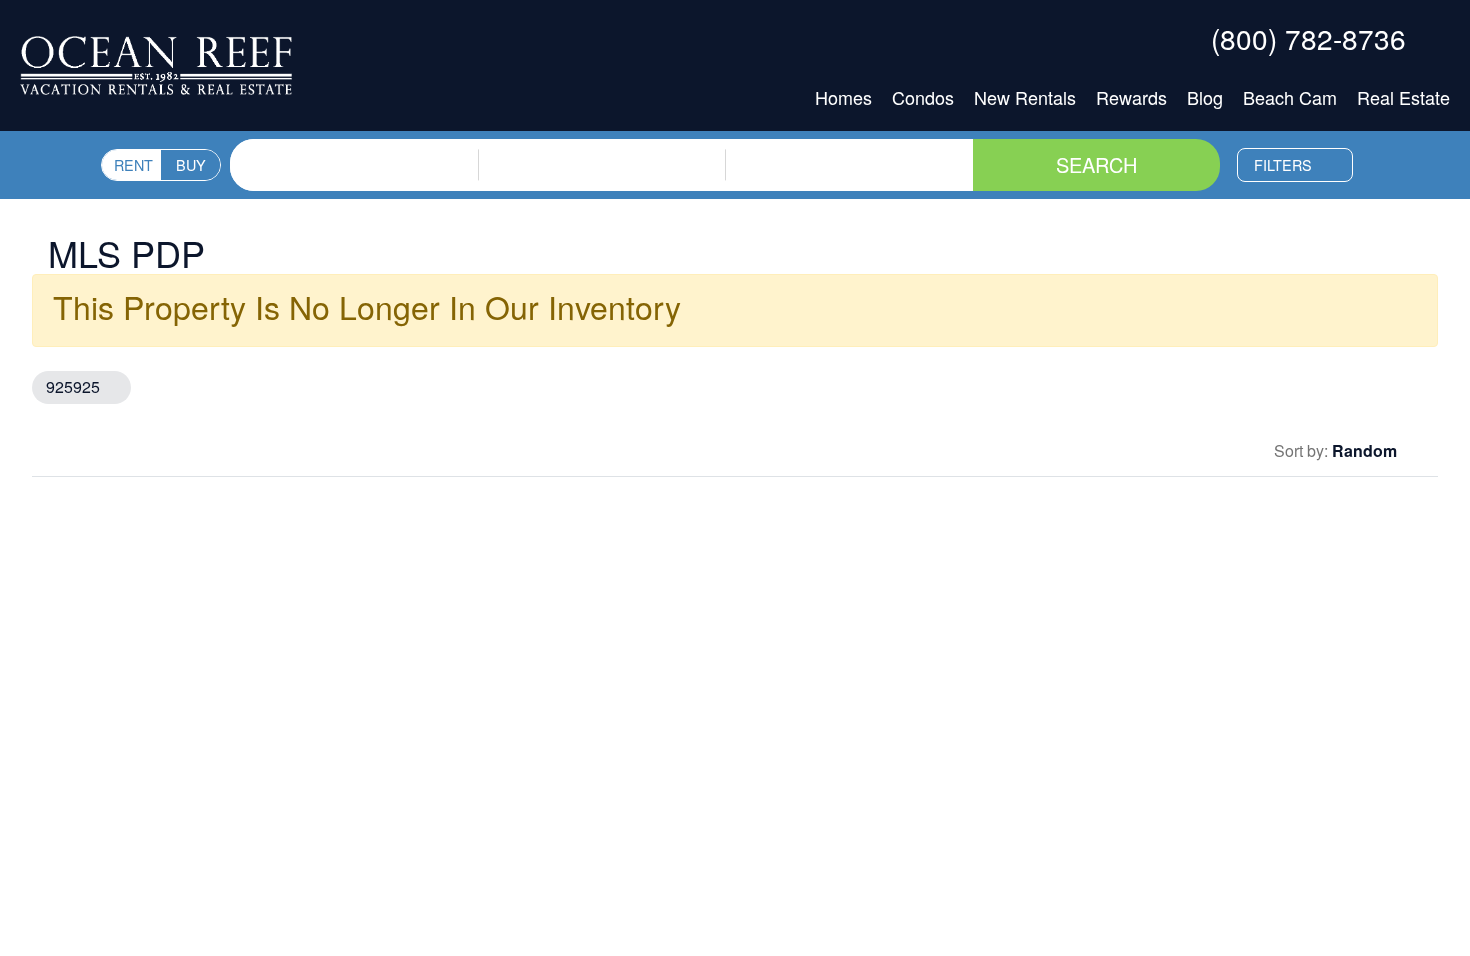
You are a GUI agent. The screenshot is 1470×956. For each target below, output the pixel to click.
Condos (923, 97)
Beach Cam (1290, 97)
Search (1096, 164)
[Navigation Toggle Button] (1434, 38)
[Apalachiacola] (602, 224)
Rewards (1131, 97)
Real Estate (1403, 97)
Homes (843, 97)
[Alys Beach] (602, 176)
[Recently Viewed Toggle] (1135, 38)
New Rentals (1025, 97)
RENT (133, 164)
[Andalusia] (602, 200)
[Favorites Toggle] (1179, 38)
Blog (1205, 97)
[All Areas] (602, 152)
